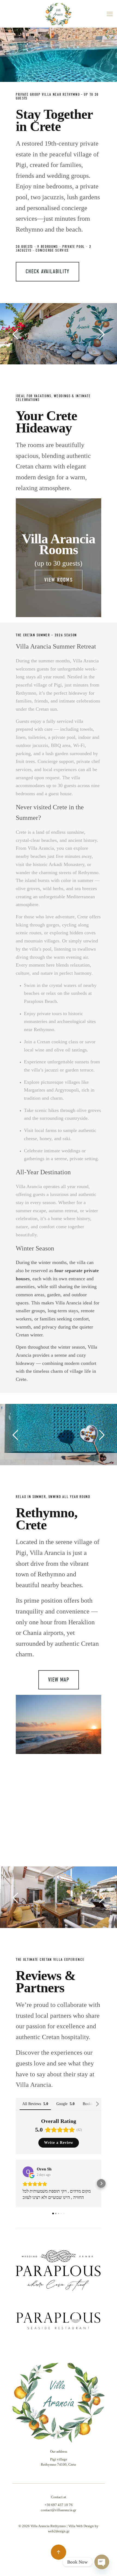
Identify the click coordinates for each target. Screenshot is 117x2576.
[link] (59, 2271)
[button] (16, 2183)
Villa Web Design (81, 2526)
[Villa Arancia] (58, 14)
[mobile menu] (110, 14)
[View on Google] (28, 2172)
